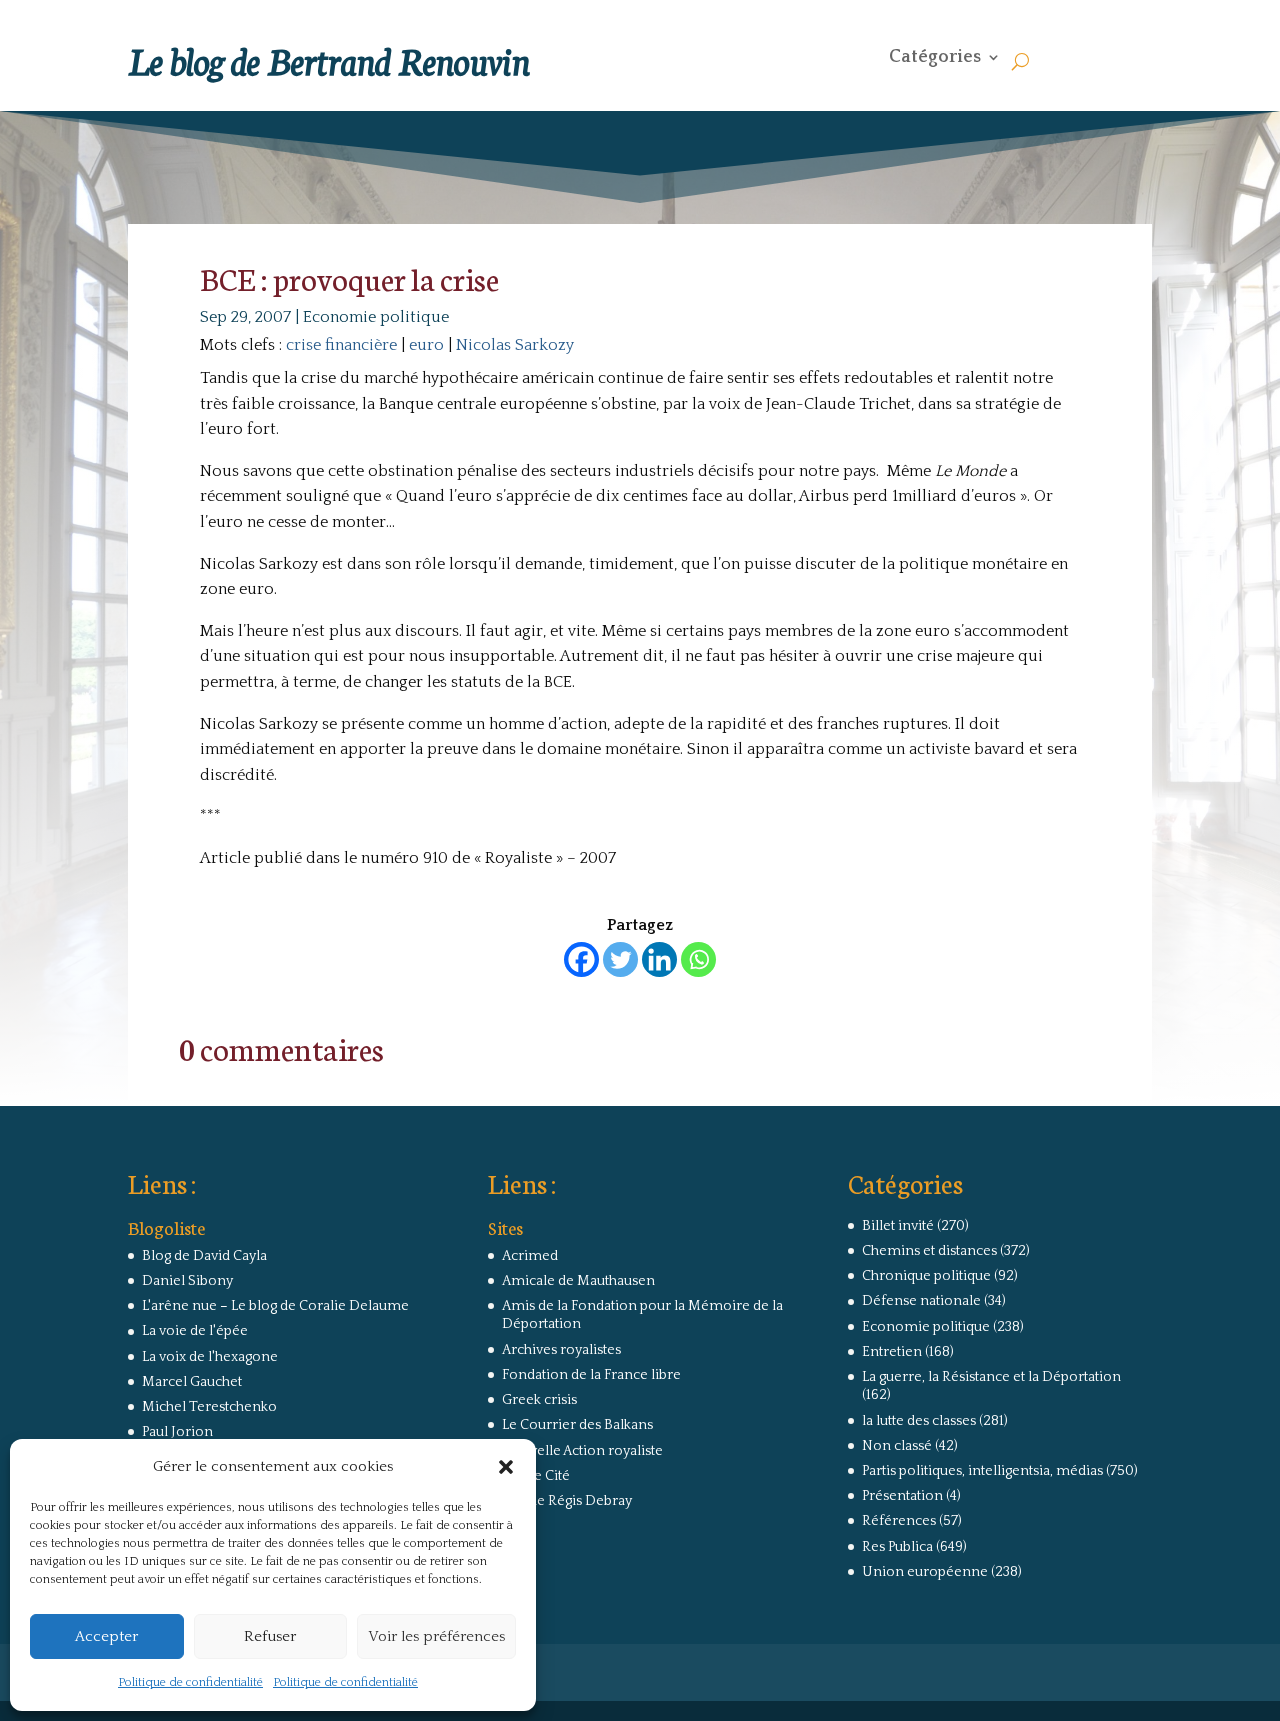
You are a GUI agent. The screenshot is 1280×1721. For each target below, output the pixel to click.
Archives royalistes (561, 1350)
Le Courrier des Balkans (577, 1425)
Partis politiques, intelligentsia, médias (982, 1471)
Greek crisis (539, 1400)
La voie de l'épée (195, 1331)
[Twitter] (620, 959)
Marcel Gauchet (192, 1382)
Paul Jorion (177, 1432)
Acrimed (530, 1256)
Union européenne (925, 1572)
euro (426, 345)
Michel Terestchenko (209, 1407)
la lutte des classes (919, 1421)
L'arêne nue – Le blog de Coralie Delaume (275, 1306)
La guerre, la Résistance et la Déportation (991, 1377)
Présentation (902, 1496)
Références (899, 1521)
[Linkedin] (659, 959)
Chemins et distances (929, 1251)
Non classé (897, 1446)
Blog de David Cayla (204, 1256)
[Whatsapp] (698, 959)
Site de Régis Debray (567, 1501)
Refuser (270, 1636)
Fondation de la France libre (591, 1375)
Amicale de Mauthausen (578, 1281)
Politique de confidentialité (190, 1682)
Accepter (106, 1636)
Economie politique (376, 317)
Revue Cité (536, 1476)
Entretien (892, 1352)
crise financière (341, 345)
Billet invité (898, 1226)
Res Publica (897, 1547)
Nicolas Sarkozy (515, 345)
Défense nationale (921, 1301)
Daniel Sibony (187, 1281)
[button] (506, 1467)
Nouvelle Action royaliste (582, 1451)
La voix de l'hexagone (210, 1357)
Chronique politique (926, 1276)
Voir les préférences (436, 1636)
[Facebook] (581, 959)
